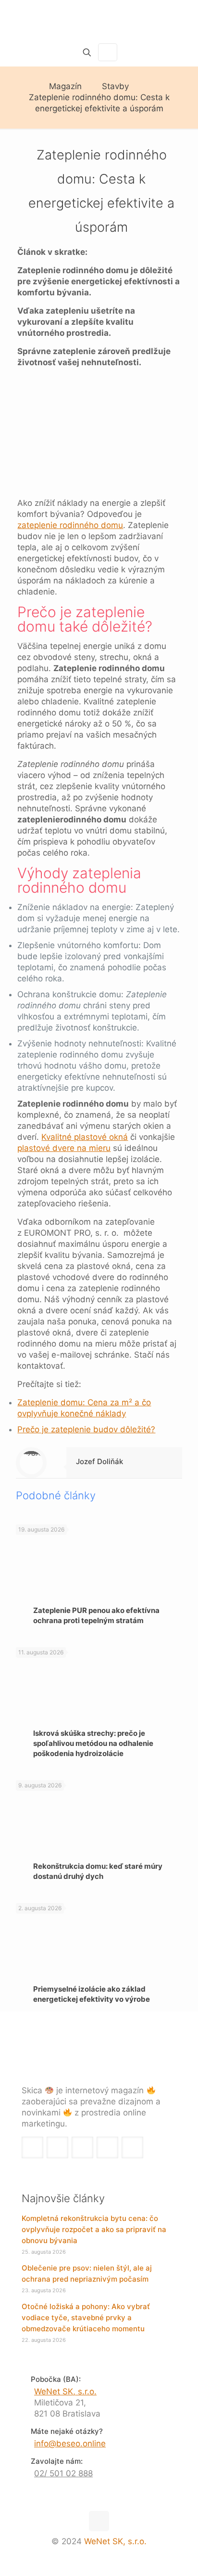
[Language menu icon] (108, 52)
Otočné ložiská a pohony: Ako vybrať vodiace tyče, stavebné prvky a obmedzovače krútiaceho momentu (86, 2318)
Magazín (65, 86)
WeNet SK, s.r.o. (65, 2391)
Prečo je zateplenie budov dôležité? (86, 1429)
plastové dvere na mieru (64, 1148)
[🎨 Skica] (99, 19)
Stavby (115, 86)
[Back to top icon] (99, 2521)
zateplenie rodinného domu (70, 525)
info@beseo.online (70, 2444)
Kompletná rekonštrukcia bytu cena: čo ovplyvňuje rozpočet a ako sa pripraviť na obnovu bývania (94, 2229)
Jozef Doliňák (99, 1461)
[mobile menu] (185, 19)
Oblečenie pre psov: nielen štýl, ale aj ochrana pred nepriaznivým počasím (87, 2273)
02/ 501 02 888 (63, 2473)
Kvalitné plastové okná (85, 1137)
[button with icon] (32, 2147)
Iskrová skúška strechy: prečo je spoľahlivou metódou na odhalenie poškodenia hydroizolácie (93, 1743)
